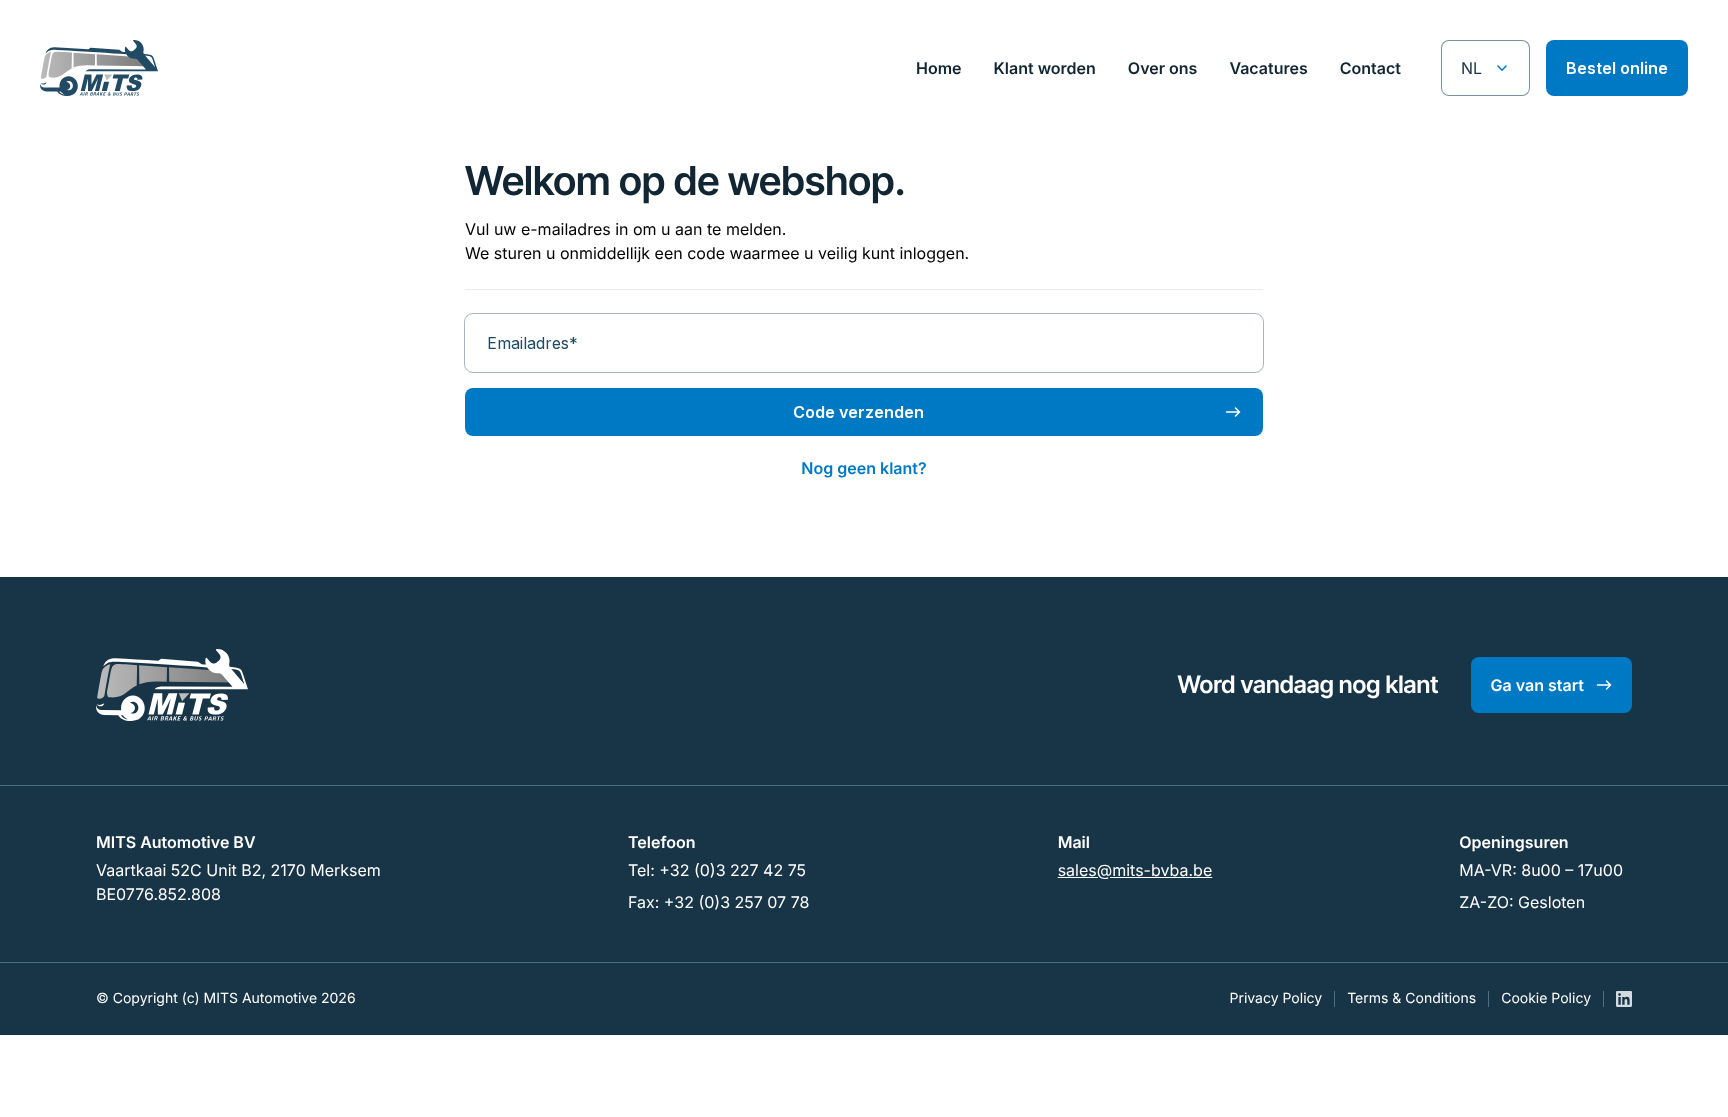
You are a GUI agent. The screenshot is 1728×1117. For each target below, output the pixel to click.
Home (939, 68)
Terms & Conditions (1411, 998)
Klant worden (1045, 68)
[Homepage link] (119, 68)
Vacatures (1268, 68)
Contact (1370, 68)
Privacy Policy (1276, 998)
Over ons (1163, 68)
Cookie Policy (1546, 998)
